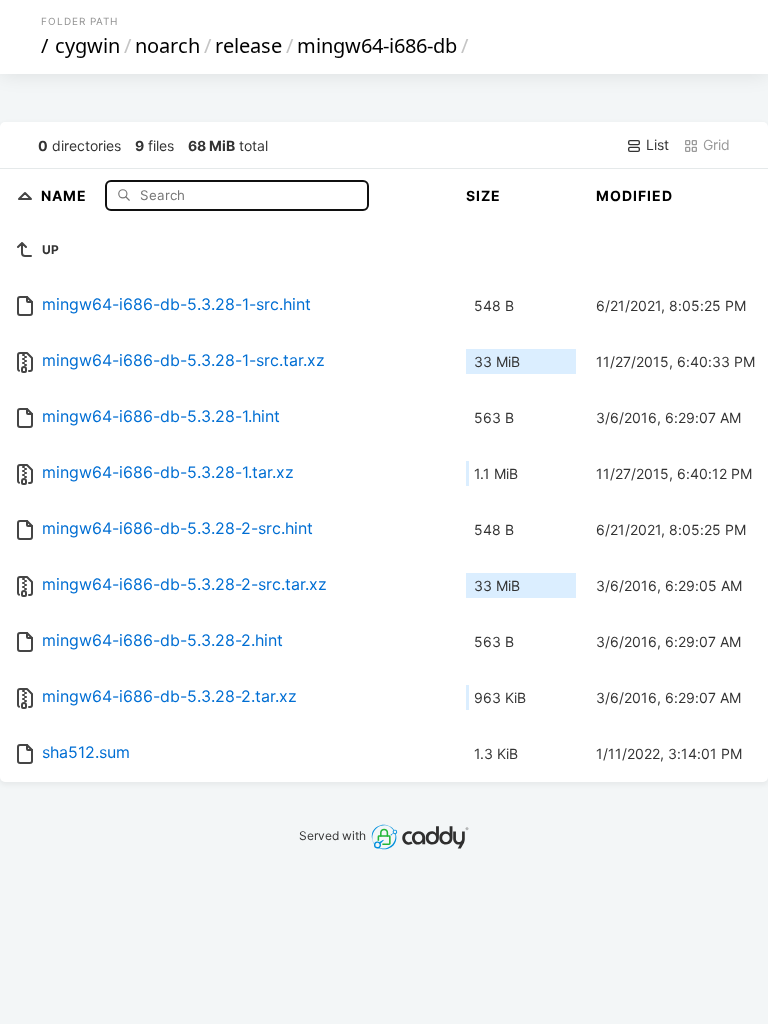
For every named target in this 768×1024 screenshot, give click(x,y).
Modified (634, 195)
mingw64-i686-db (377, 45)
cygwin (87, 45)
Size (483, 195)
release (248, 45)
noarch (167, 45)
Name (66, 194)
